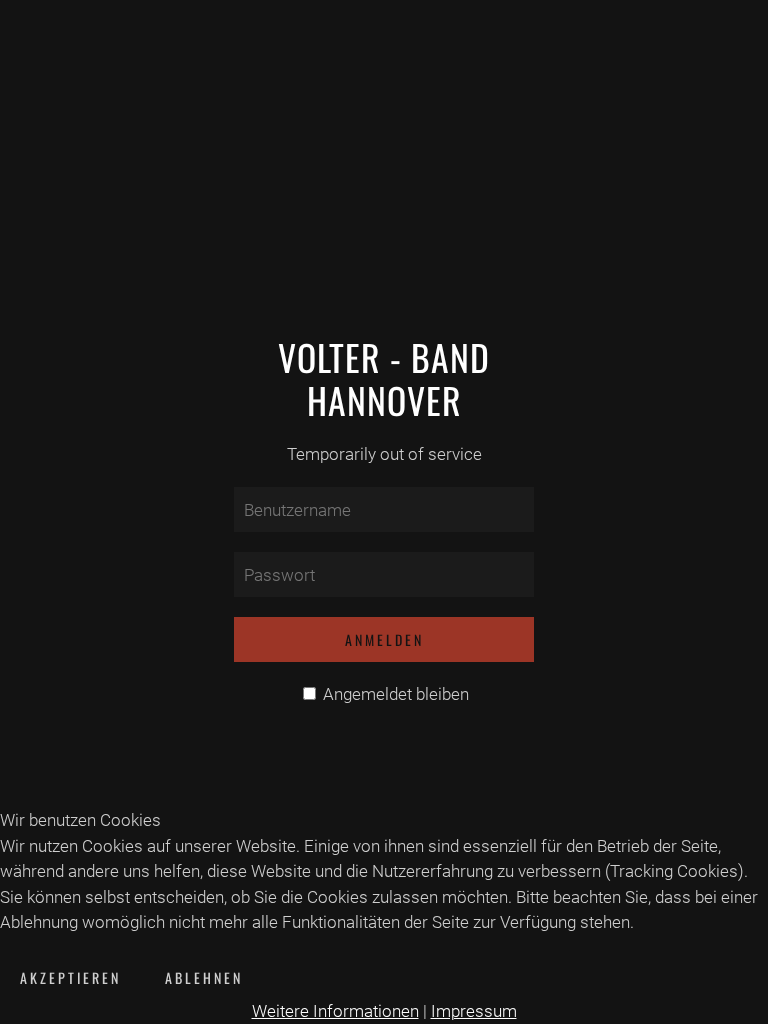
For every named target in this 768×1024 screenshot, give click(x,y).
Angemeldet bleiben (394, 694)
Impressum (474, 1011)
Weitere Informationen (335, 1011)
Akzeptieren (70, 977)
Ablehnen (204, 977)
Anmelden (384, 639)
